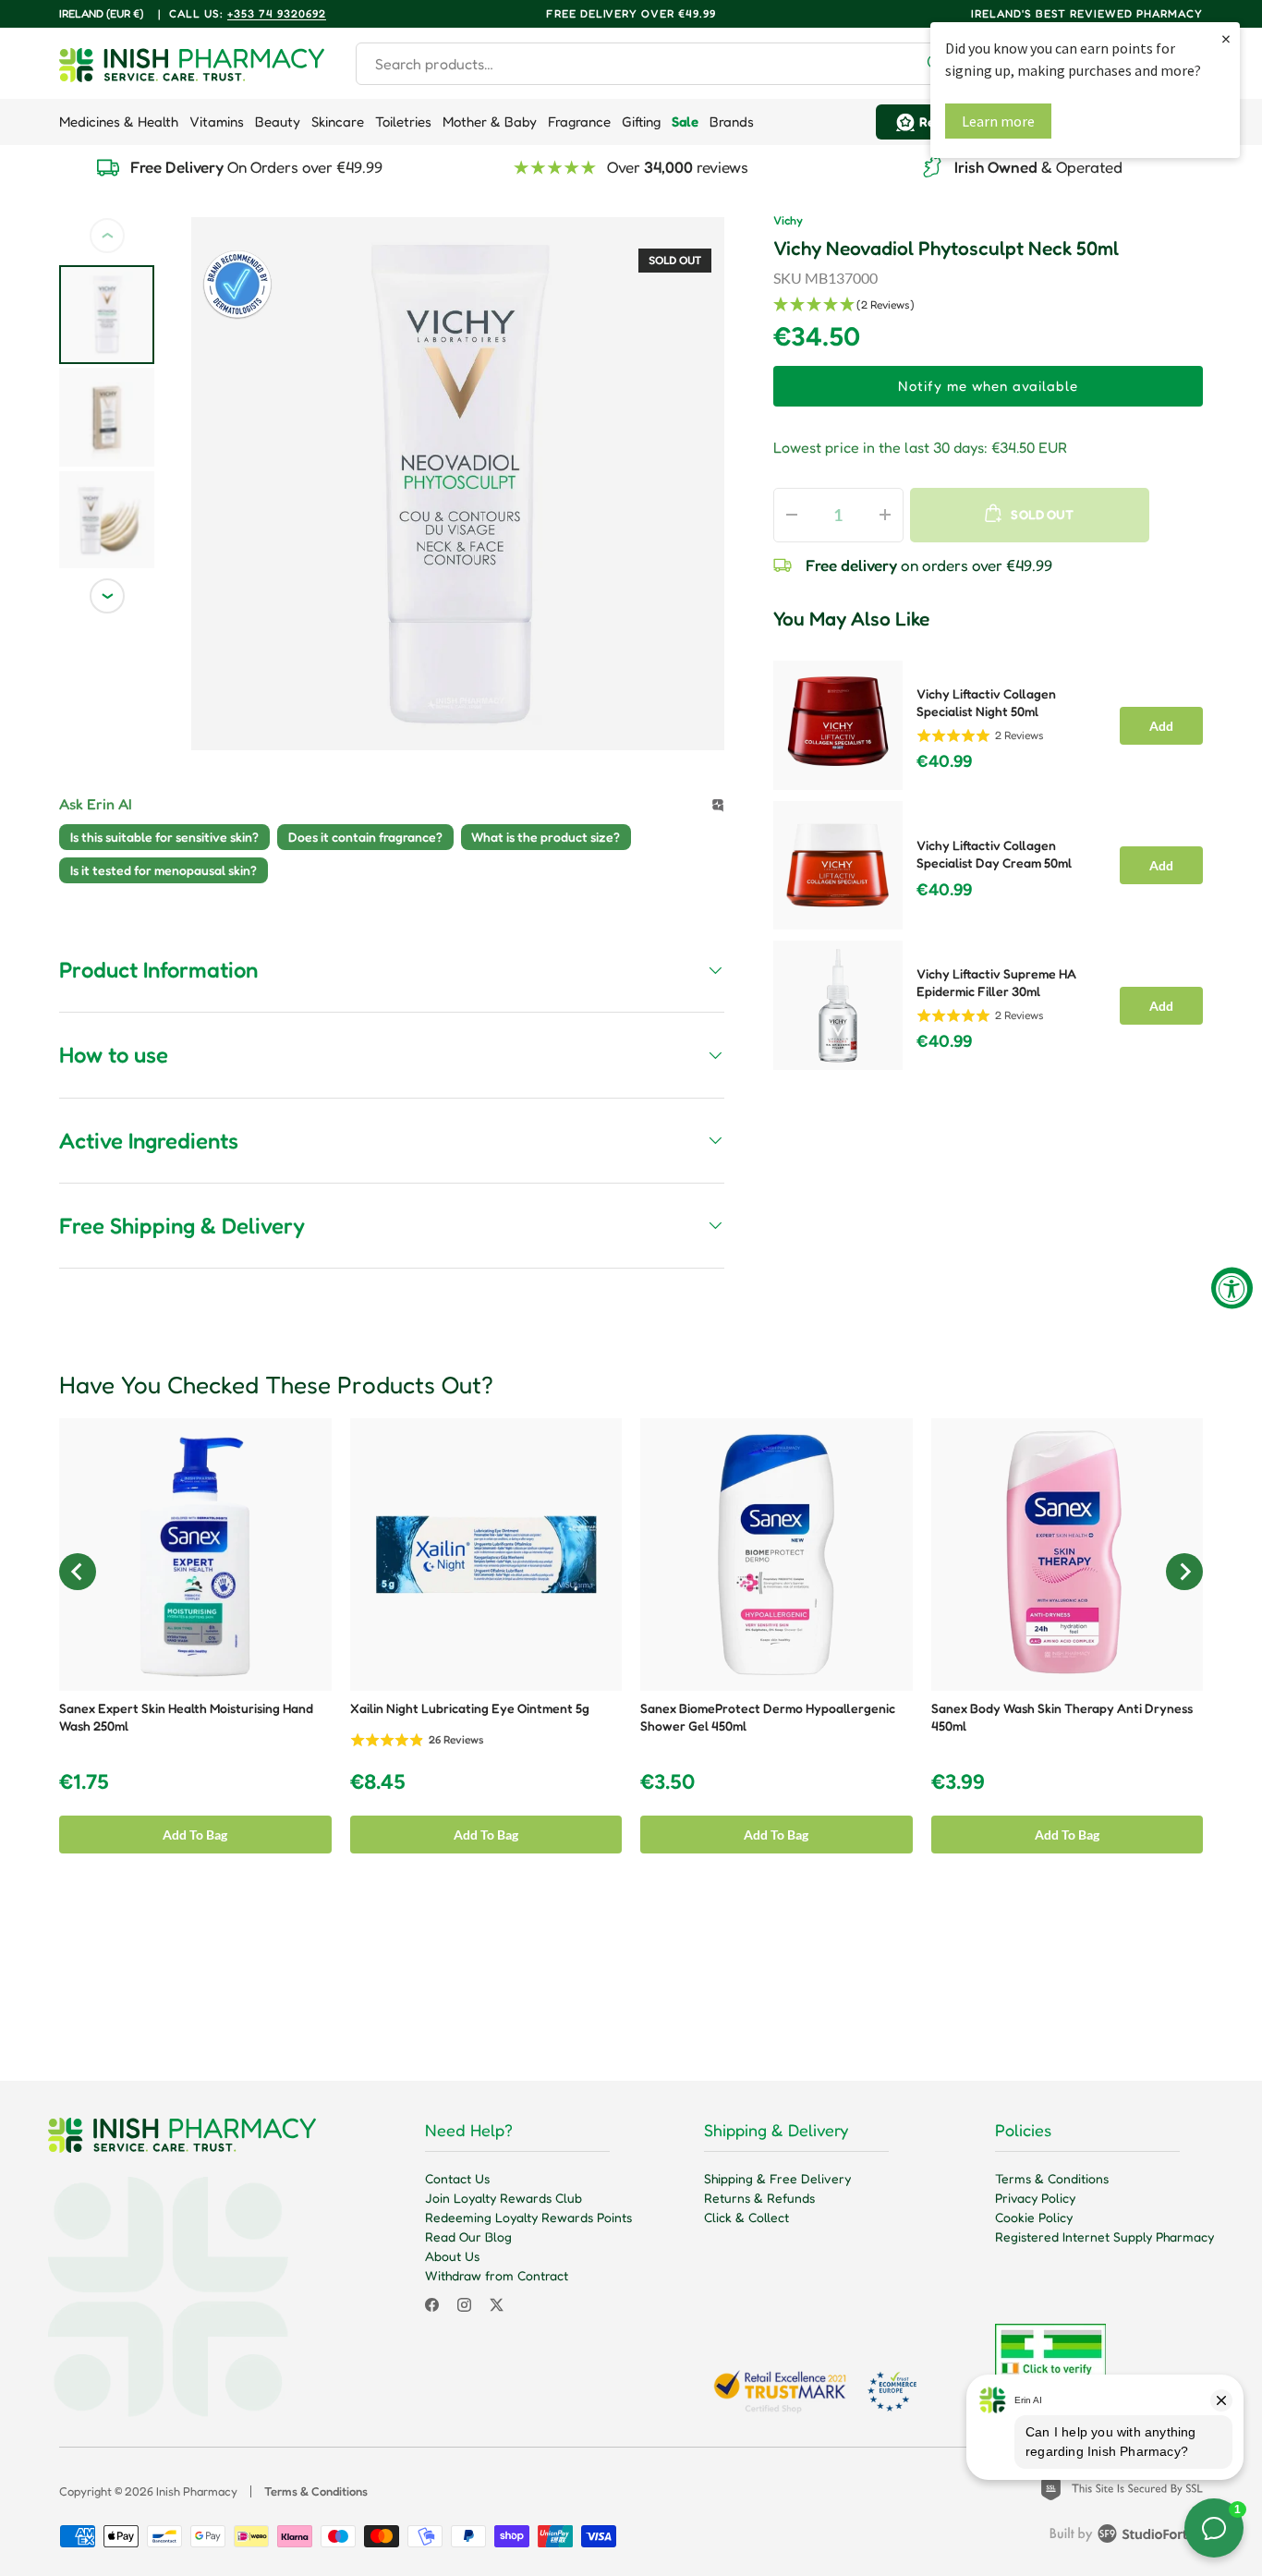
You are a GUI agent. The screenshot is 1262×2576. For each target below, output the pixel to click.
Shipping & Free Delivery (777, 2178)
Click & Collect (746, 2217)
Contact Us (457, 2178)
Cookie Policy (1034, 2217)
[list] (458, 484)
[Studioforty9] (1126, 2537)
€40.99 (944, 761)
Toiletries (403, 122)
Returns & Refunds (759, 2198)
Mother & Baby (490, 122)
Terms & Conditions (1052, 2178)
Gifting (641, 122)
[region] (988, 860)
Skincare (338, 122)
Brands (732, 122)
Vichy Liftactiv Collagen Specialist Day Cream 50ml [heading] (994, 854)
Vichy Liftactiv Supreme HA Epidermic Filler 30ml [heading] (996, 982)
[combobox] (657, 64)
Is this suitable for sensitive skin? (164, 837)
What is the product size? (546, 837)
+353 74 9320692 (277, 13)
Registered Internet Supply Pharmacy (1104, 2236)
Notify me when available (988, 386)
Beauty (278, 122)
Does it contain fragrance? (365, 837)
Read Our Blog (468, 2236)
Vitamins (217, 122)
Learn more (998, 121)
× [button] (1226, 38)
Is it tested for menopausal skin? (164, 870)
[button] (988, 305)
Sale (685, 122)
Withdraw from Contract (497, 2275)
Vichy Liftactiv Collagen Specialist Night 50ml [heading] (986, 702)
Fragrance (579, 122)
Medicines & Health (119, 122)
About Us (452, 2256)
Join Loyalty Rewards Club (504, 2198)
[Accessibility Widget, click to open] (1232, 1288)
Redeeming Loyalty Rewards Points (528, 2217)
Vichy (788, 220)
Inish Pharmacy (197, 2491)
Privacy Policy (1035, 2198)
